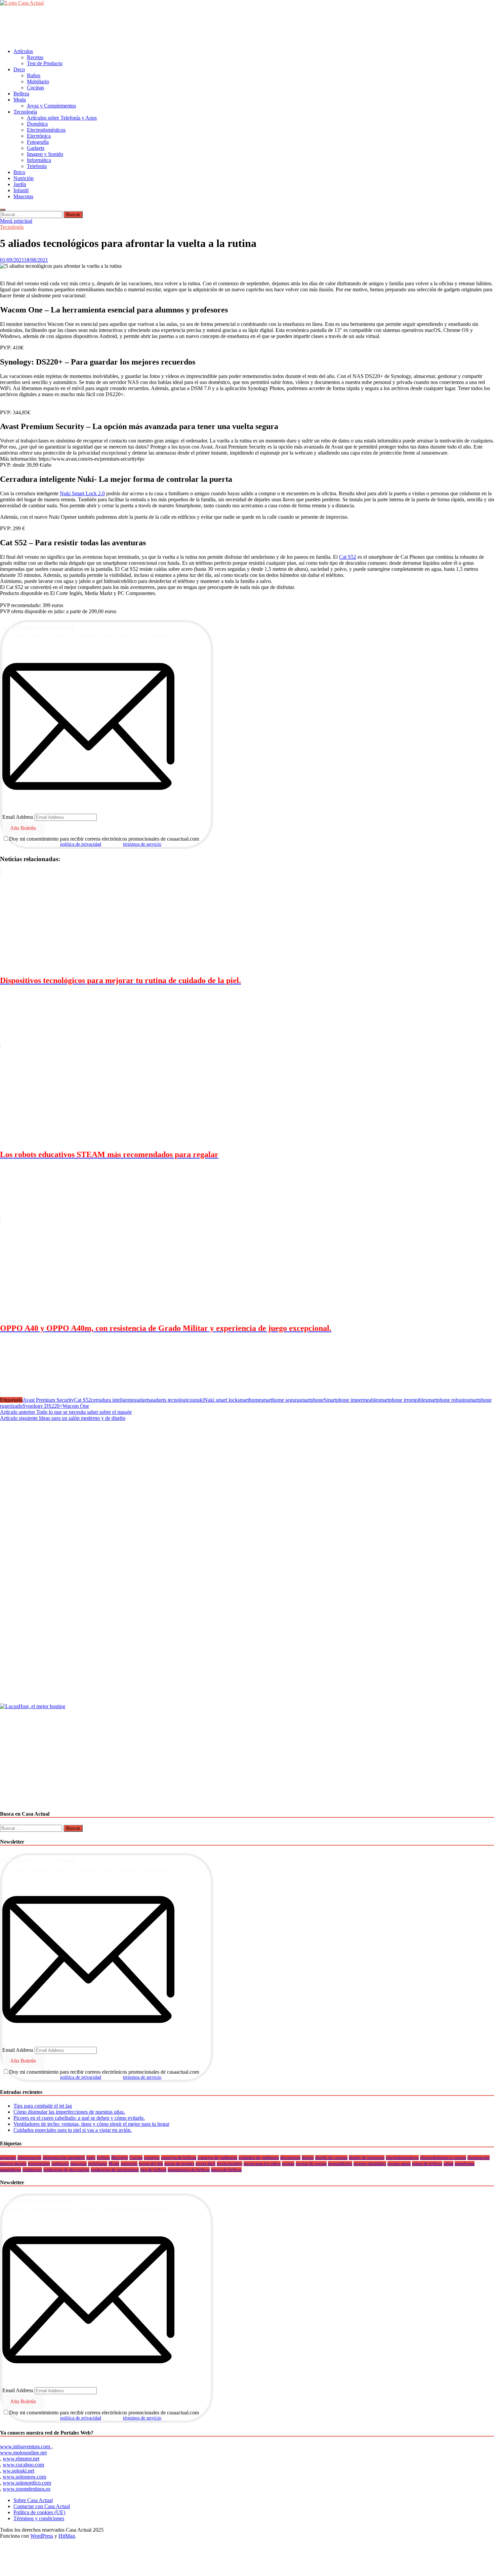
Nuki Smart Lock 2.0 (82, 493)
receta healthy (230, 2164)
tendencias (32, 2170)
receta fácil (205, 2164)
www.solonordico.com (27, 2483)
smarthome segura (280, 1400)
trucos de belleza (226, 2170)
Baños (34, 75)
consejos (152, 2158)
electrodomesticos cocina (443, 2158)
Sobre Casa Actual (33, 2500)
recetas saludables (370, 2164)
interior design (13, 2164)
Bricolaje (120, 2158)
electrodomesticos (402, 2158)
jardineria (60, 2164)
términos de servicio (142, 844)
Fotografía (38, 142)
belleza (103, 2158)
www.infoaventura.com (26, 2446)
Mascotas (23, 196)
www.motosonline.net (23, 2453)
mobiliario (98, 2164)
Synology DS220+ (43, 1406)
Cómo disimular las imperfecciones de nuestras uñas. (69, 2112)
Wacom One (76, 1406)
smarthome (249, 1400)
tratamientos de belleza (189, 2170)
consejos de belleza (179, 2158)
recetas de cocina (311, 2164)
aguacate (8, 2158)
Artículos (23, 51)
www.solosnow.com (24, 2477)
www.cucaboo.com (23, 2465)
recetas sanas (399, 2164)
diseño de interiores (367, 2158)
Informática (39, 160)
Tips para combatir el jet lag (43, 2106)
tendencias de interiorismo (115, 2170)
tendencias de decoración (66, 2170)
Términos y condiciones (39, 2518)
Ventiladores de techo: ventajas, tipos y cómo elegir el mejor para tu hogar (91, 2124)
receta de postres (179, 2164)
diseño (308, 2158)
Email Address (18, 817)
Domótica (37, 124)
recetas (288, 2164)
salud (448, 2164)
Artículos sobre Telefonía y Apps (62, 118)
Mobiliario (38, 81)
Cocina (136, 2158)
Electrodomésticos (46, 130)
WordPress (42, 2536)
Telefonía (37, 166)
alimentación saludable (64, 2158)
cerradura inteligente (113, 1400)
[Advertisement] (122, 27)
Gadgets (36, 148)
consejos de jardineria (217, 2158)
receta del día (151, 2164)
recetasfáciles (340, 2164)
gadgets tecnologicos (172, 1400)
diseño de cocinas (331, 2158)
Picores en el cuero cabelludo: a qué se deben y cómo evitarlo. (79, 2118)
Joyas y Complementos (51, 106)
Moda (20, 100)
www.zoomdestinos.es (27, 2489)
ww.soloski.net (18, 2471)
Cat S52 (348, 557)
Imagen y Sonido (45, 154)
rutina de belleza (427, 2164)
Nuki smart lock (221, 1400)
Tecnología (25, 112)
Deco (19, 69)
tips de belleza (153, 2170)
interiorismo (39, 2164)
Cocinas (35, 88)
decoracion (290, 2158)
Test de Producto (45, 63)
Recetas (35, 57)
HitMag (67, 2536)
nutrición (129, 2164)
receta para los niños (262, 2164)
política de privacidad (81, 844)
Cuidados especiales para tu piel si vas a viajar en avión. (73, 2130)
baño (91, 2158)
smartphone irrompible (402, 1400)
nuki (199, 1400)
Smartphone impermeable (351, 1400)
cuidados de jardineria (259, 2158)
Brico (19, 172)
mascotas (78, 2164)
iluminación (479, 2158)
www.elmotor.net (21, 2459)
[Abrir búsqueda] (3, 210)
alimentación (29, 2158)
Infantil (21, 190)
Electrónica (39, 136)
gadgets (142, 1400)
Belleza (21, 94)
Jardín (20, 184)
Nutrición (24, 178)
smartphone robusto (446, 1400)
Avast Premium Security (48, 1400)
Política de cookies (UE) (39, 2512)
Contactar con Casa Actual (42, 2506)
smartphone (311, 1400)
